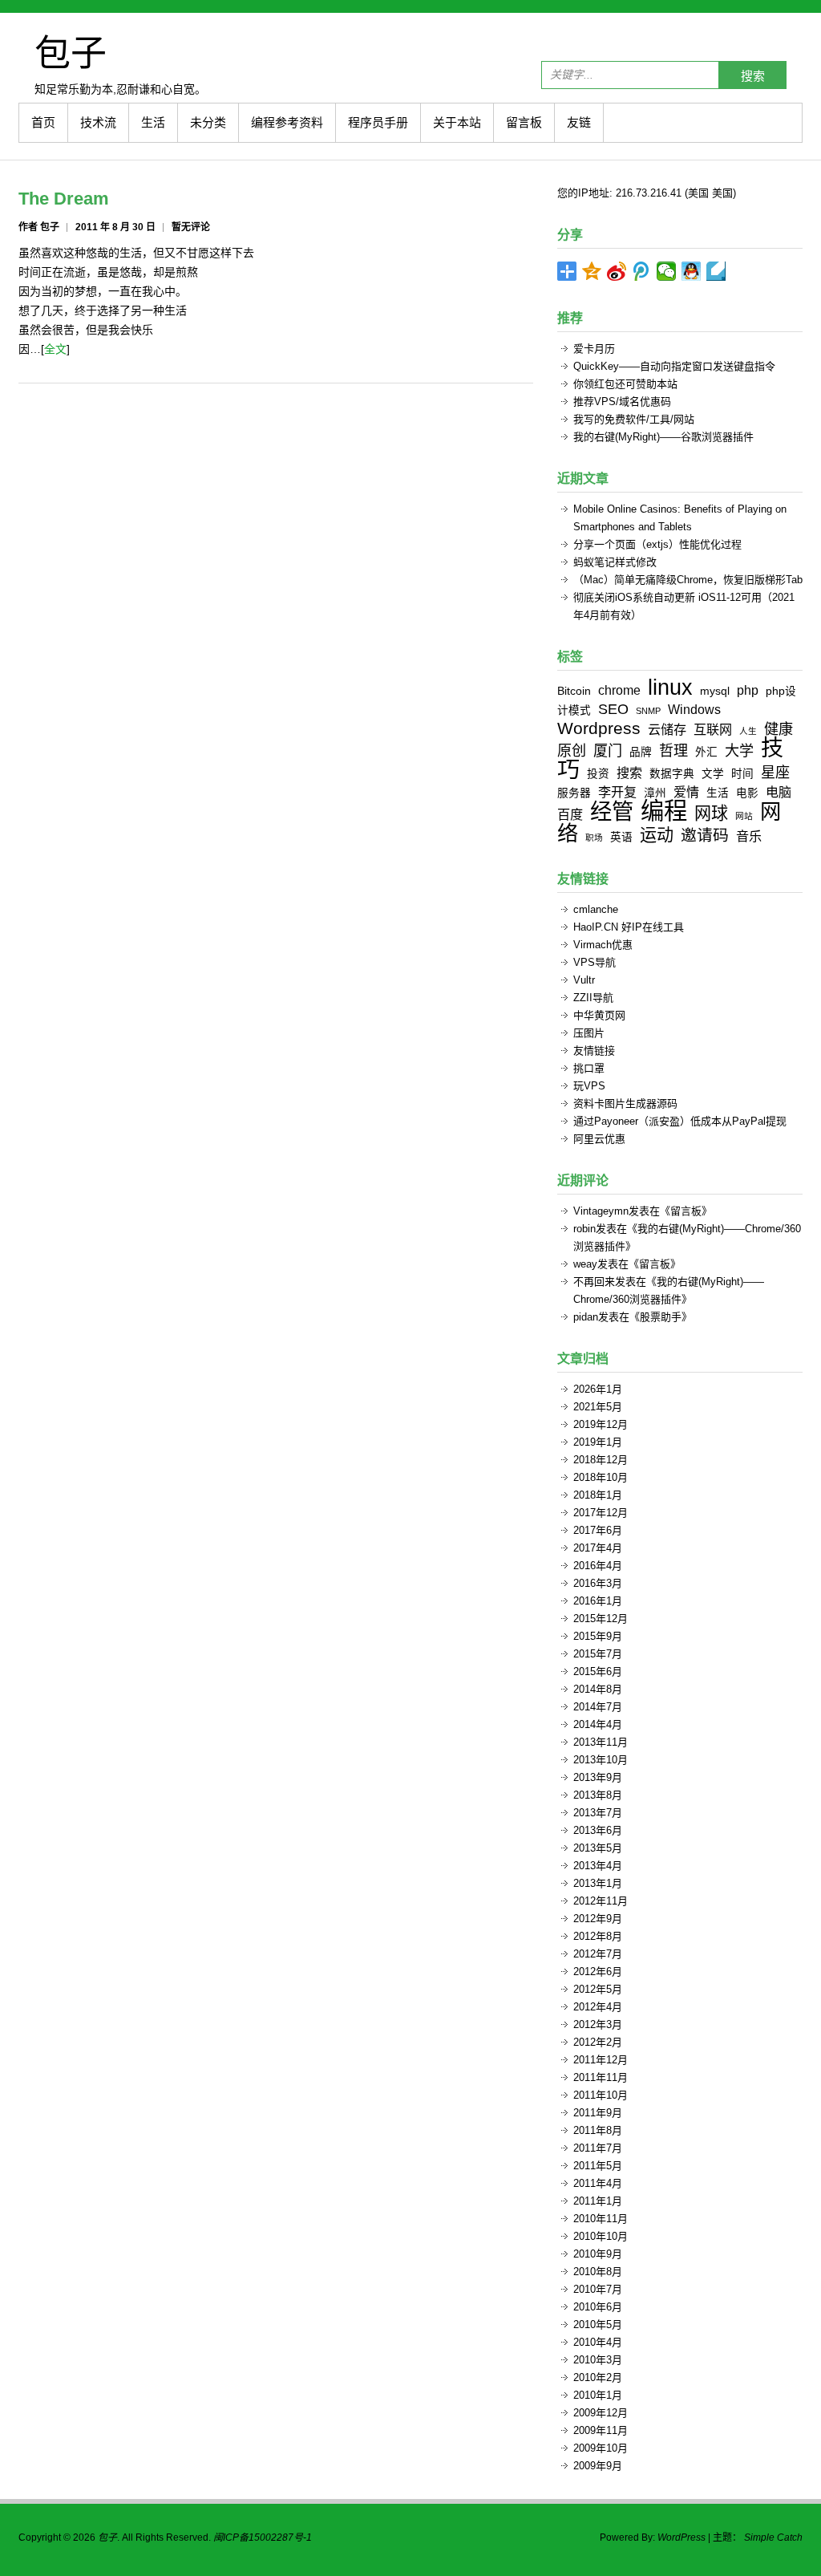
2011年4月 (598, 2183)
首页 (43, 122)
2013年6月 (598, 1830)
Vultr (584, 980)
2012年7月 (598, 1954)
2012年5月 (598, 1989)
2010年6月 (598, 2307)
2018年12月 (601, 1460)
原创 (572, 751)
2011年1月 (598, 2201)
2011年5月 (598, 2166)
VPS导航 (595, 962)
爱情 (686, 792)
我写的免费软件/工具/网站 (634, 419)
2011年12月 (601, 2060)
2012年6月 (598, 1972)
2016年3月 (598, 1583)
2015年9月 (598, 1636)
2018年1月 (598, 1495)
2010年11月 (601, 2219)
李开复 (617, 792)
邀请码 (705, 835)
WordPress (681, 2537)
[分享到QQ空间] (592, 271)
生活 (153, 122)
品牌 (641, 752)
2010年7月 (598, 2289)
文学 (713, 774)
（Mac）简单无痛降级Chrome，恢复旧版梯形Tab (688, 580)
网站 (744, 816)
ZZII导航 (593, 998)
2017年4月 (598, 1548)
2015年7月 (598, 1654)
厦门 (608, 751)
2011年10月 (601, 2095)
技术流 (98, 122)
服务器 (574, 793)
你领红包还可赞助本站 (625, 384)
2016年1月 (598, 1601)
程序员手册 (378, 122)
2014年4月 (598, 1724)
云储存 (667, 729)
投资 (598, 774)
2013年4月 (598, 1866)
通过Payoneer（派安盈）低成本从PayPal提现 (680, 1121)
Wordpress (599, 728)
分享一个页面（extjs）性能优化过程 (657, 544)
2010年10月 (601, 2236)
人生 (748, 731)
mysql (715, 691)
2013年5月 (598, 1848)
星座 (775, 773)
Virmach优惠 (603, 945)
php (748, 690)
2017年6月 (598, 1530)
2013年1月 (598, 1883)
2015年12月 (601, 1619)
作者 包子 (39, 227)
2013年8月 (598, 1795)
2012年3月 (598, 2024)
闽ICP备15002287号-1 (263, 2537)
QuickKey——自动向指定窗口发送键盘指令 (674, 366)
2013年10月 (601, 1760)
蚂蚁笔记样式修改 (615, 562)
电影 (747, 793)
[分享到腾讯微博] (642, 271)
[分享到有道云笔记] (716, 271)
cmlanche (596, 909)
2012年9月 (598, 1919)
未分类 (208, 122)
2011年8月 (598, 2130)
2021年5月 (598, 1407)
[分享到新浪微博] (617, 271)
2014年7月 (598, 1707)
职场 (594, 838)
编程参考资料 (287, 122)
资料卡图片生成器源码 (625, 1103)
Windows (694, 709)
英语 (621, 837)
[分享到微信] (667, 271)
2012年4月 (598, 2007)
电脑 (779, 792)
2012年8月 (598, 1936)
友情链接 (594, 1051)
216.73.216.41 (649, 193)
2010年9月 (598, 2254)
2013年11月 (601, 1742)
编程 (664, 811)
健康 (779, 729)
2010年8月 (598, 2272)
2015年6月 (598, 1671)
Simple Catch (773, 2537)
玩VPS (589, 1086)
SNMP (648, 711)
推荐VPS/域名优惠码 (622, 402)
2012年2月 (598, 2042)
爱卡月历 (594, 349)
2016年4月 (598, 1566)
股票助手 (661, 1317)
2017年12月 (601, 1513)
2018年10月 (601, 1477)
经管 (612, 811)
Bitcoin (574, 691)
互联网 (713, 729)
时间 (742, 774)
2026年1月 (598, 1389)
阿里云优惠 (599, 1139)
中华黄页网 (599, 1015)
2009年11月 (601, 2430)
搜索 (753, 76)
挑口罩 (589, 1068)
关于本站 (457, 122)
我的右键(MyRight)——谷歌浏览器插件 (663, 437)
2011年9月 (598, 2113)
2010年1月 (598, 2395)
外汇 (706, 752)
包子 (71, 52)
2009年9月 (598, 2466)
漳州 (655, 793)
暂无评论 (191, 227)
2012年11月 (601, 1901)
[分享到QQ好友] (692, 271)
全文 (55, 349)
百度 (570, 814)
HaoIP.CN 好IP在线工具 (629, 927)
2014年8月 (598, 1689)
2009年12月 (601, 2413)
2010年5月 (598, 2324)
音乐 (749, 836)
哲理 (673, 751)
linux (670, 687)
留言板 (524, 122)
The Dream (64, 199)
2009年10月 (601, 2448)
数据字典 (672, 774)
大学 (739, 751)
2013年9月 (598, 1777)
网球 (711, 813)
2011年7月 (598, 2148)
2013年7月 (598, 1813)
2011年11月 (601, 2077)
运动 (657, 835)
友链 (579, 122)
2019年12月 (601, 1424)
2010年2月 (598, 2377)
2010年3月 (598, 2360)
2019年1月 (598, 1442)
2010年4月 (598, 2342)
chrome (619, 690)
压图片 (589, 1033)
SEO (613, 709)
